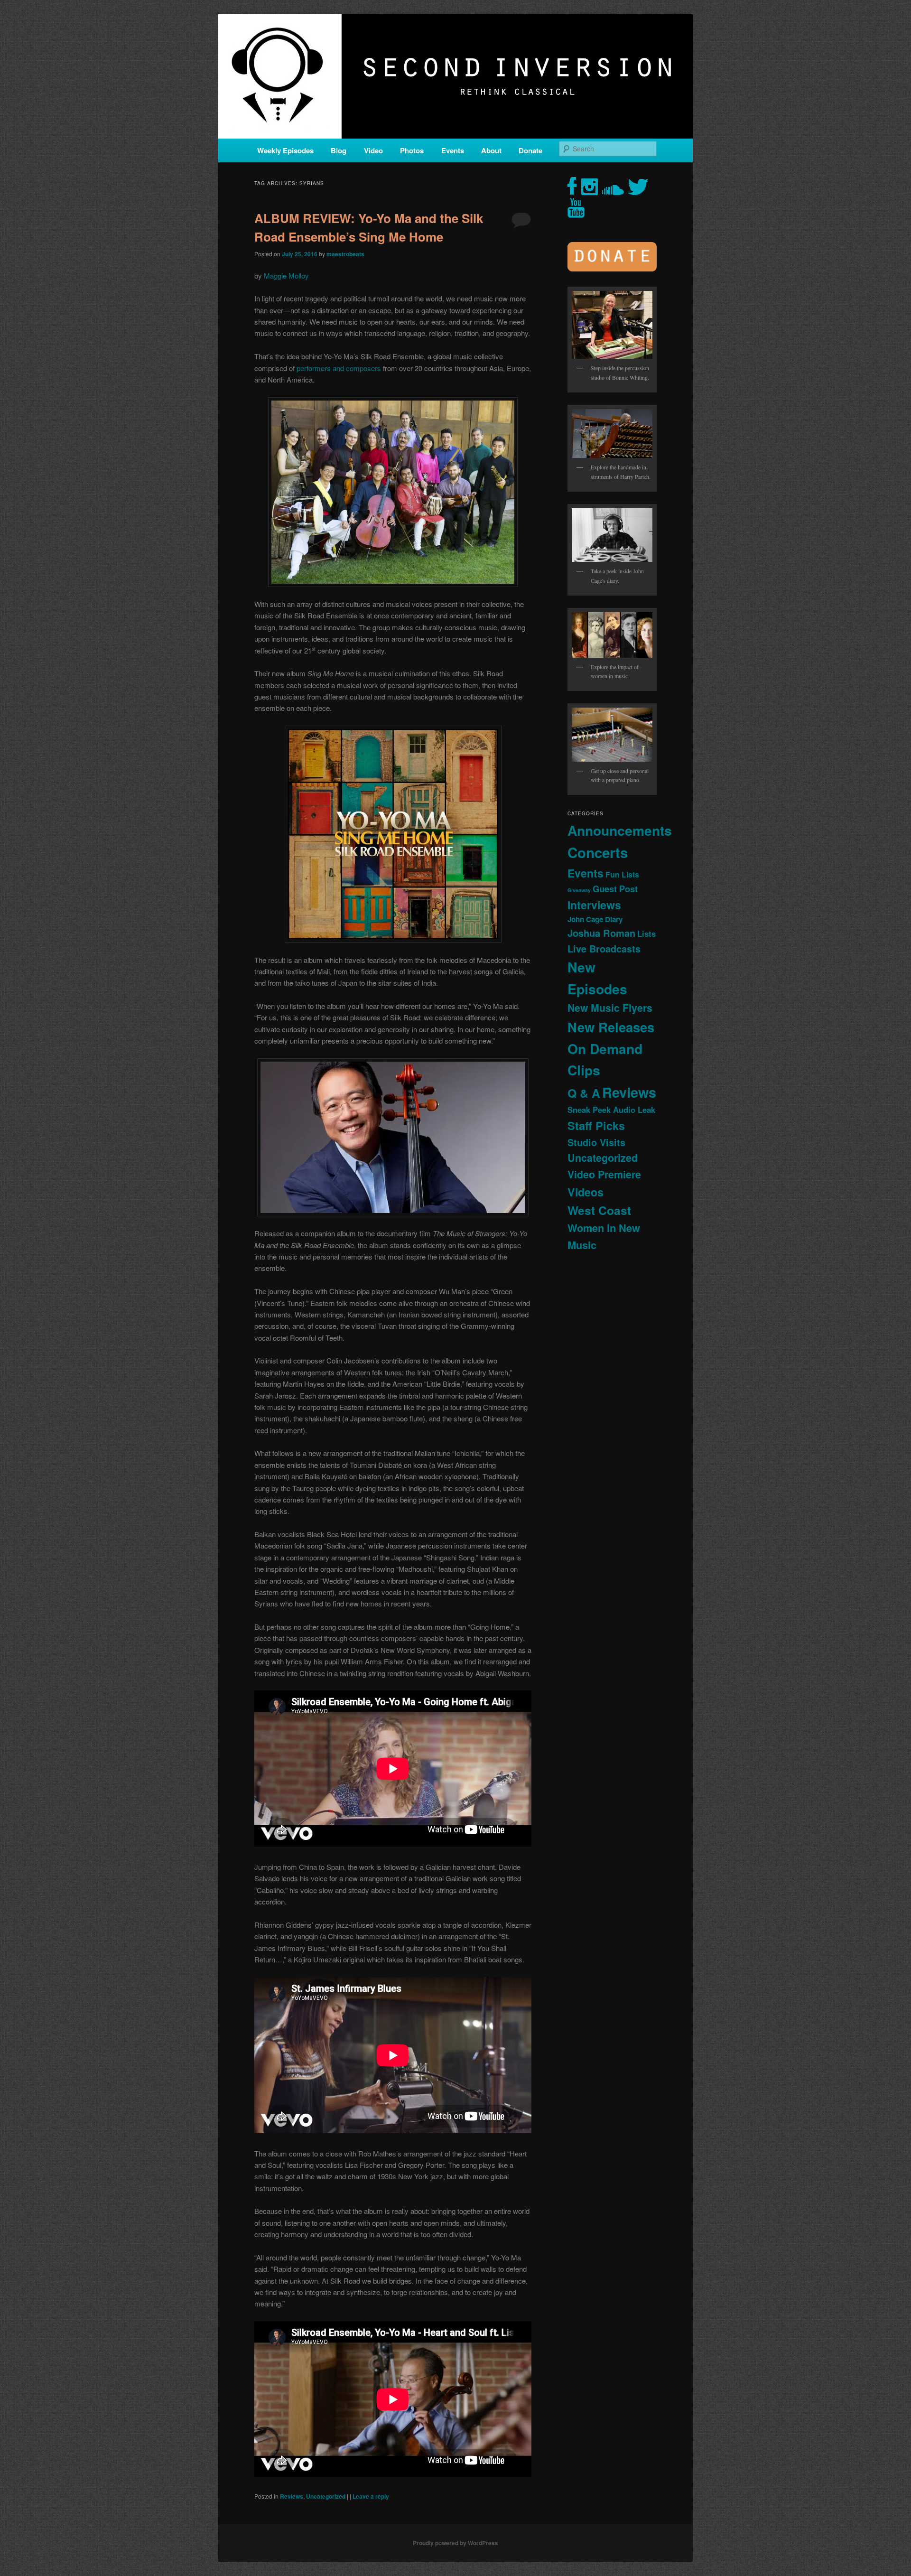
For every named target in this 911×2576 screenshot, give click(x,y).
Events (453, 150)
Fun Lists (622, 874)
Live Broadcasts (604, 949)
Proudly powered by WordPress (455, 2543)
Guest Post (615, 889)
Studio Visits (596, 1142)
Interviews (594, 905)
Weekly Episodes (285, 150)
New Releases (611, 1027)
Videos (586, 1192)
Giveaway (579, 890)
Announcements (620, 830)
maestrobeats (345, 254)
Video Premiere (604, 1174)
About (491, 150)
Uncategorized (326, 2496)
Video (373, 150)
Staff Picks (596, 1125)
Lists (646, 933)
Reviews (292, 2496)
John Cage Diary (595, 919)
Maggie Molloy (286, 275)
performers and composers (339, 368)
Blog (339, 150)
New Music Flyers (610, 1008)
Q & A (584, 1093)
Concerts (598, 852)
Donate (530, 150)
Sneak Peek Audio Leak (611, 1110)
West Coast (599, 1210)
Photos (412, 150)
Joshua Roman (601, 933)
